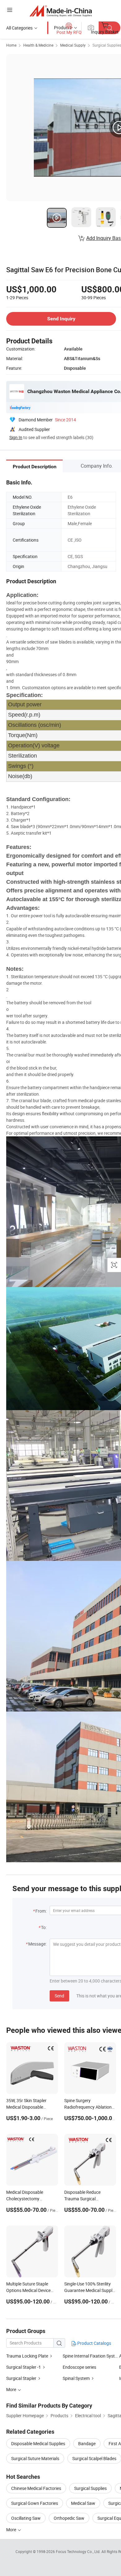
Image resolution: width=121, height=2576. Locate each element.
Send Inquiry (61, 319)
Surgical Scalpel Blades (94, 2458)
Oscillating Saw (26, 2518)
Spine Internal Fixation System (92, 2356)
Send (59, 1996)
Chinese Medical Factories (36, 2488)
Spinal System (76, 2378)
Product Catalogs (94, 2343)
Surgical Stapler (21, 2378)
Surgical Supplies (90, 2488)
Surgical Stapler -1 (24, 2367)
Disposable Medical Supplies (38, 2443)
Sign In (16, 437)
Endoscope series (79, 2367)
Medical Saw (83, 2503)
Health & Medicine (38, 45)
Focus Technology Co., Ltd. (79, 2551)
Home (11, 45)
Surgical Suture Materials (35, 2458)
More (12, 2530)
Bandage (87, 2443)
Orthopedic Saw (69, 2518)
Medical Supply (73, 45)
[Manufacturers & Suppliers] (61, 11)
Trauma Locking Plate (27, 2356)
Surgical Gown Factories (35, 2503)
